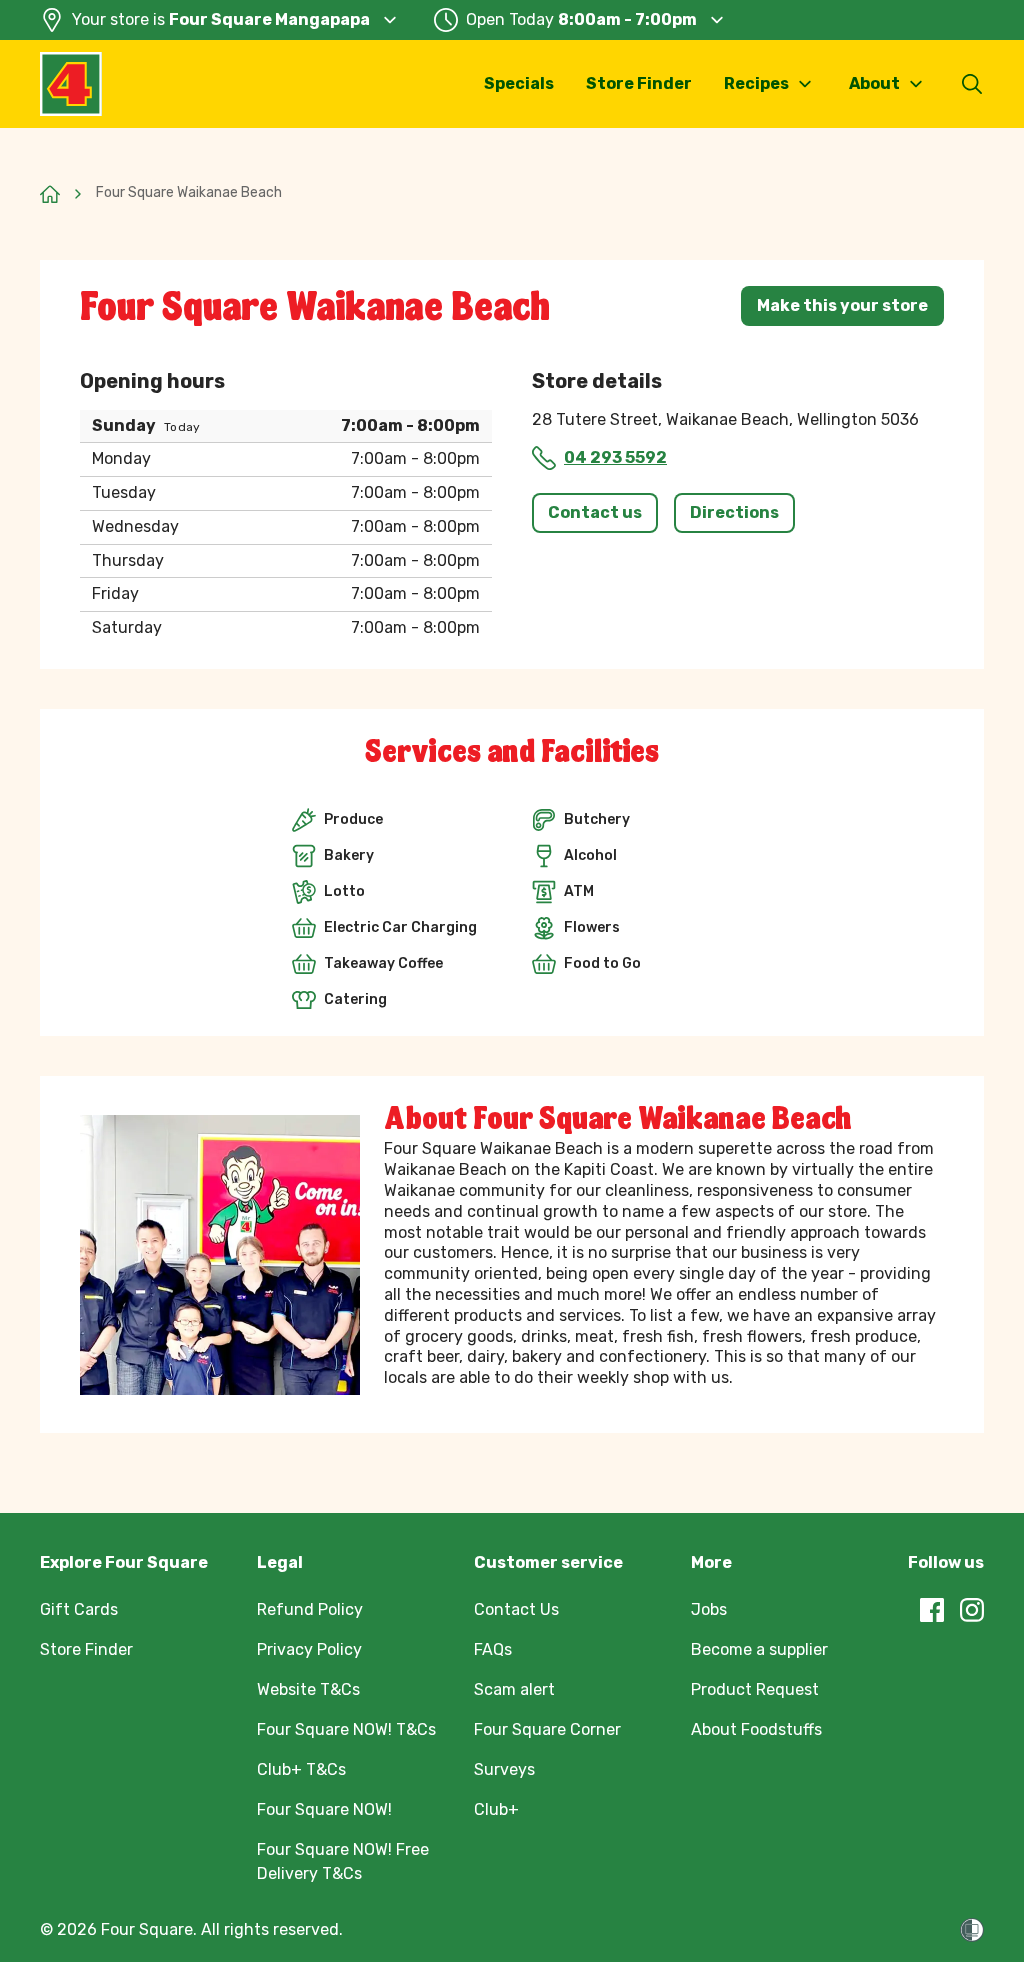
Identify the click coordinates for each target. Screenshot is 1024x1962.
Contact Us (516, 1609)
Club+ (496, 1809)
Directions (734, 512)
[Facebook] (932, 1610)
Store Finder (639, 83)
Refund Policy (310, 1609)
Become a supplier (759, 1649)
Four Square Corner (547, 1729)
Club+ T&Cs (301, 1769)
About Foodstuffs (756, 1729)
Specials (519, 83)
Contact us (595, 512)
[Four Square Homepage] (71, 84)
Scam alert (514, 1689)
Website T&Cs (308, 1689)
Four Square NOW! (324, 1809)
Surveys (504, 1769)
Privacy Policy (309, 1649)
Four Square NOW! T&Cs (346, 1729)
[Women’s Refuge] (972, 1930)
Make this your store (842, 305)
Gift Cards (79, 1609)
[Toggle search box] (972, 84)
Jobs (709, 1609)
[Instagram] (972, 1610)
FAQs (493, 1649)
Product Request (755, 1689)
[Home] (50, 194)
